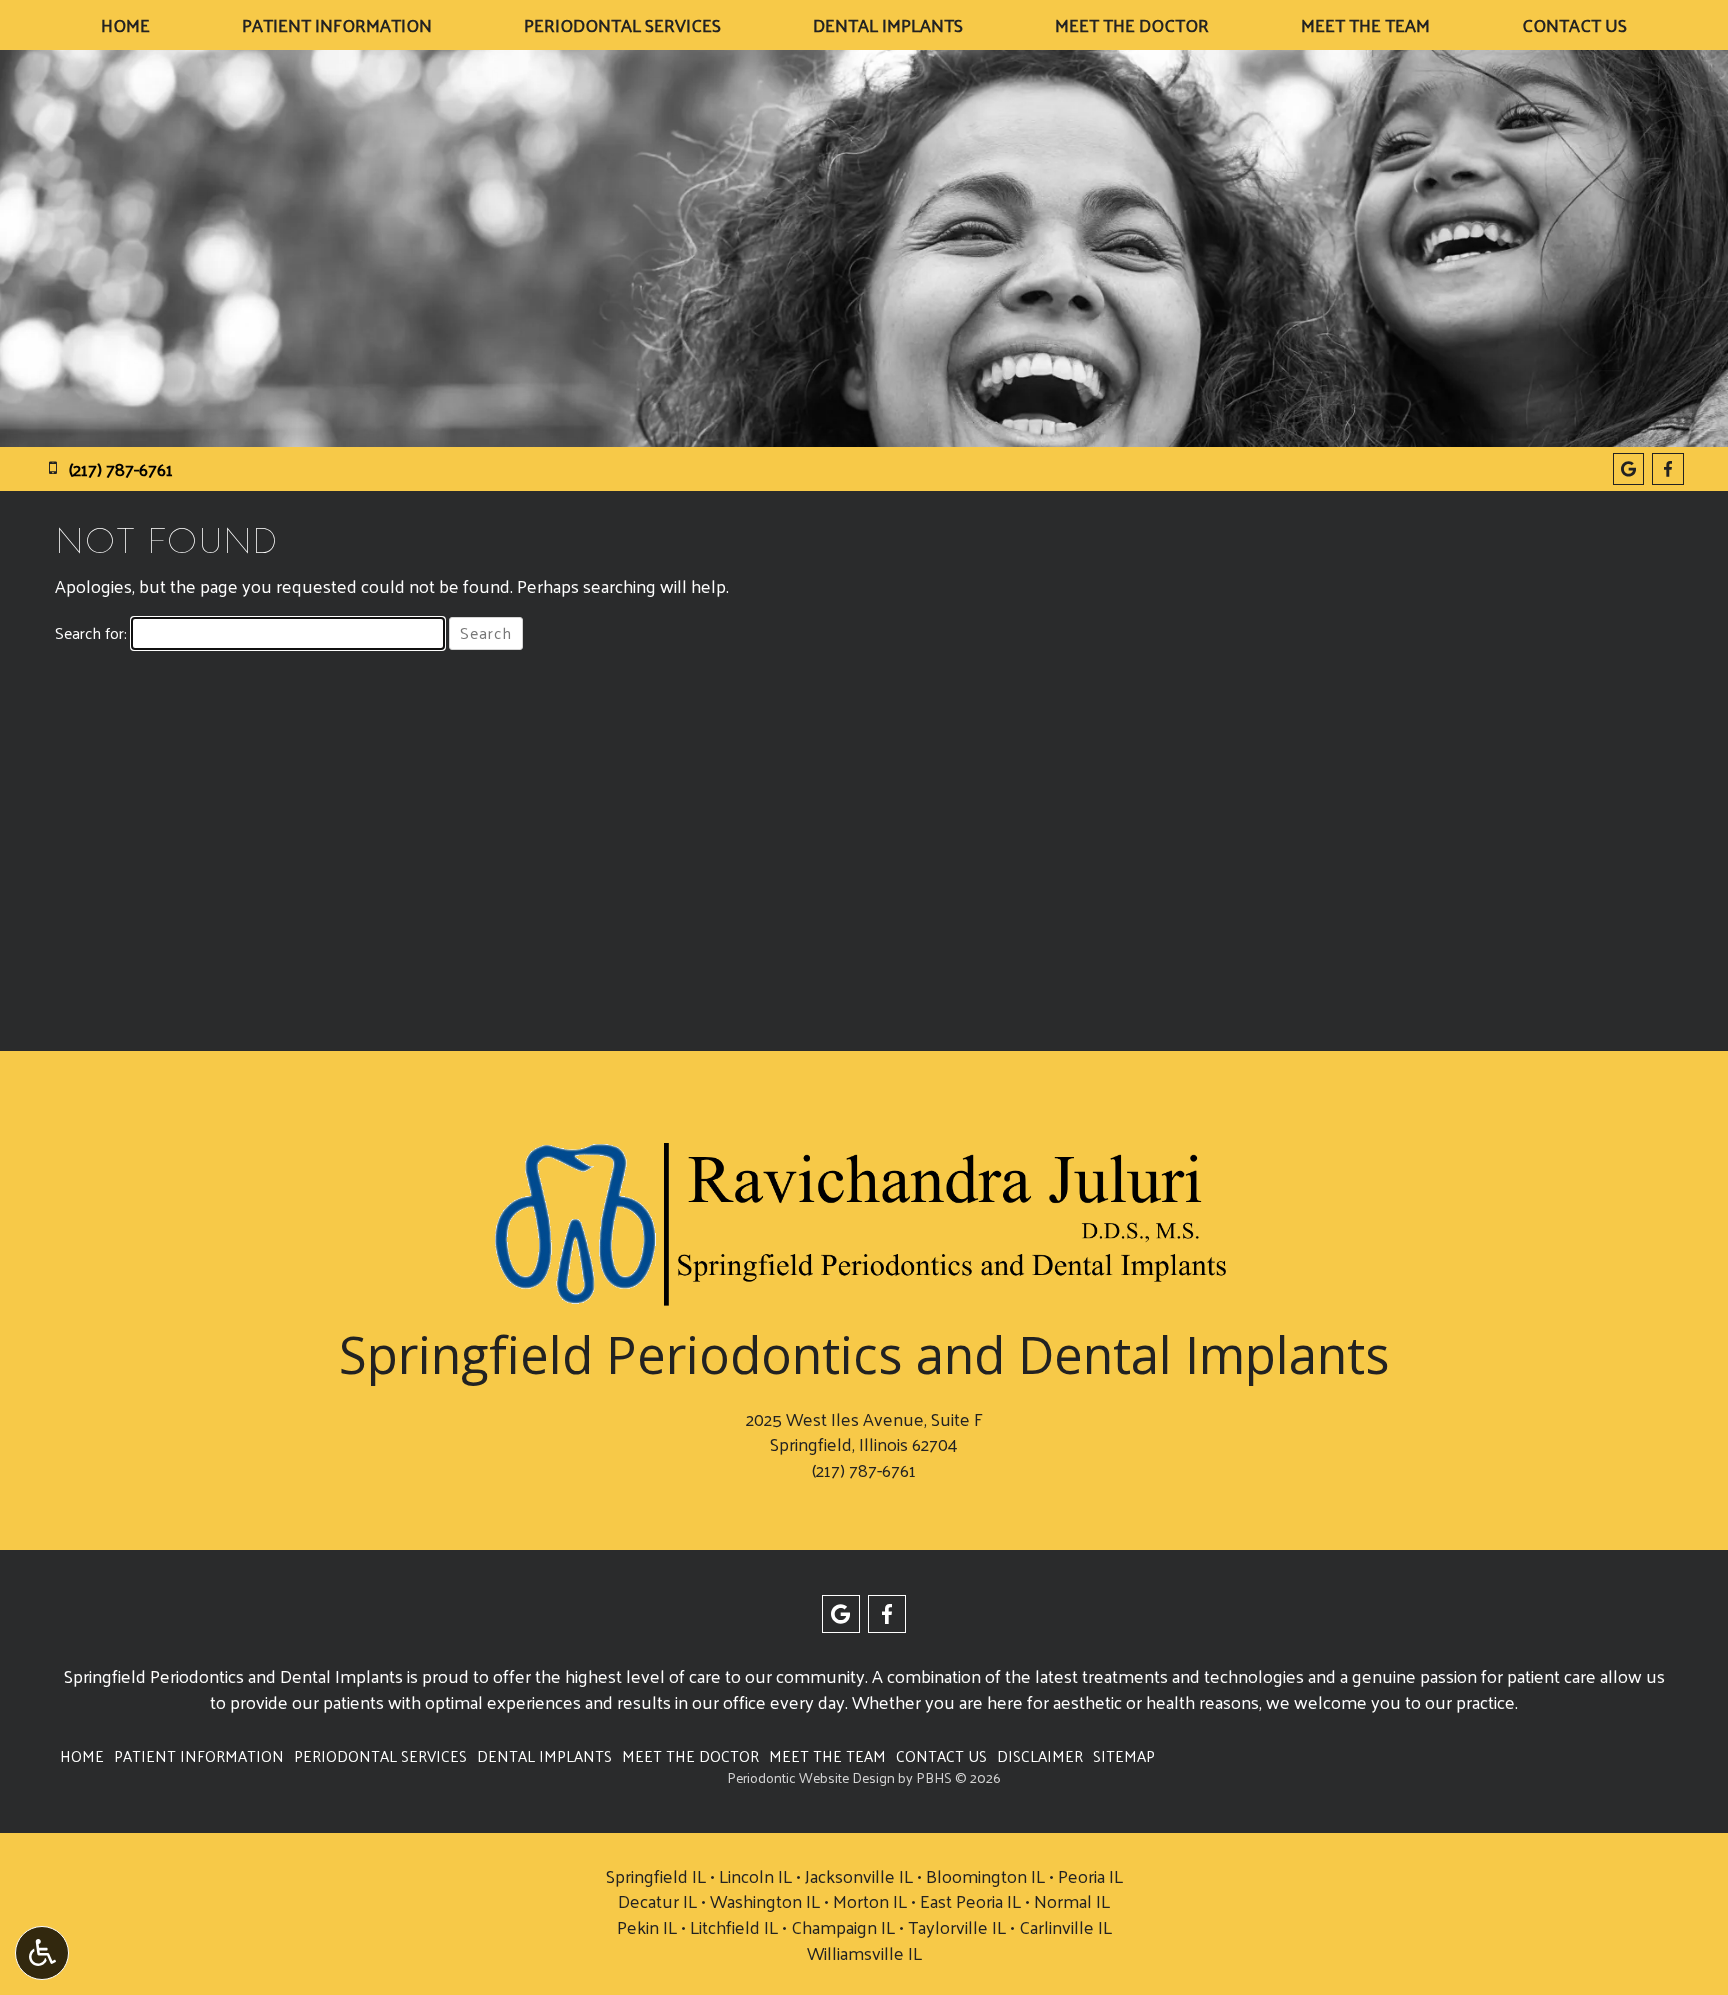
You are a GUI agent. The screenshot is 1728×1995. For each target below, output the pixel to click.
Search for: (91, 633)
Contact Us (1574, 25)
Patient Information (337, 25)
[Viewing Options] (42, 1953)
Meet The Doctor (1132, 25)
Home (125, 25)
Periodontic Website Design (811, 1777)
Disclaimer (1040, 1756)
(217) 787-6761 (864, 1469)
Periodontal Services (622, 25)
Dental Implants (888, 25)
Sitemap (1124, 1756)
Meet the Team (1365, 25)
